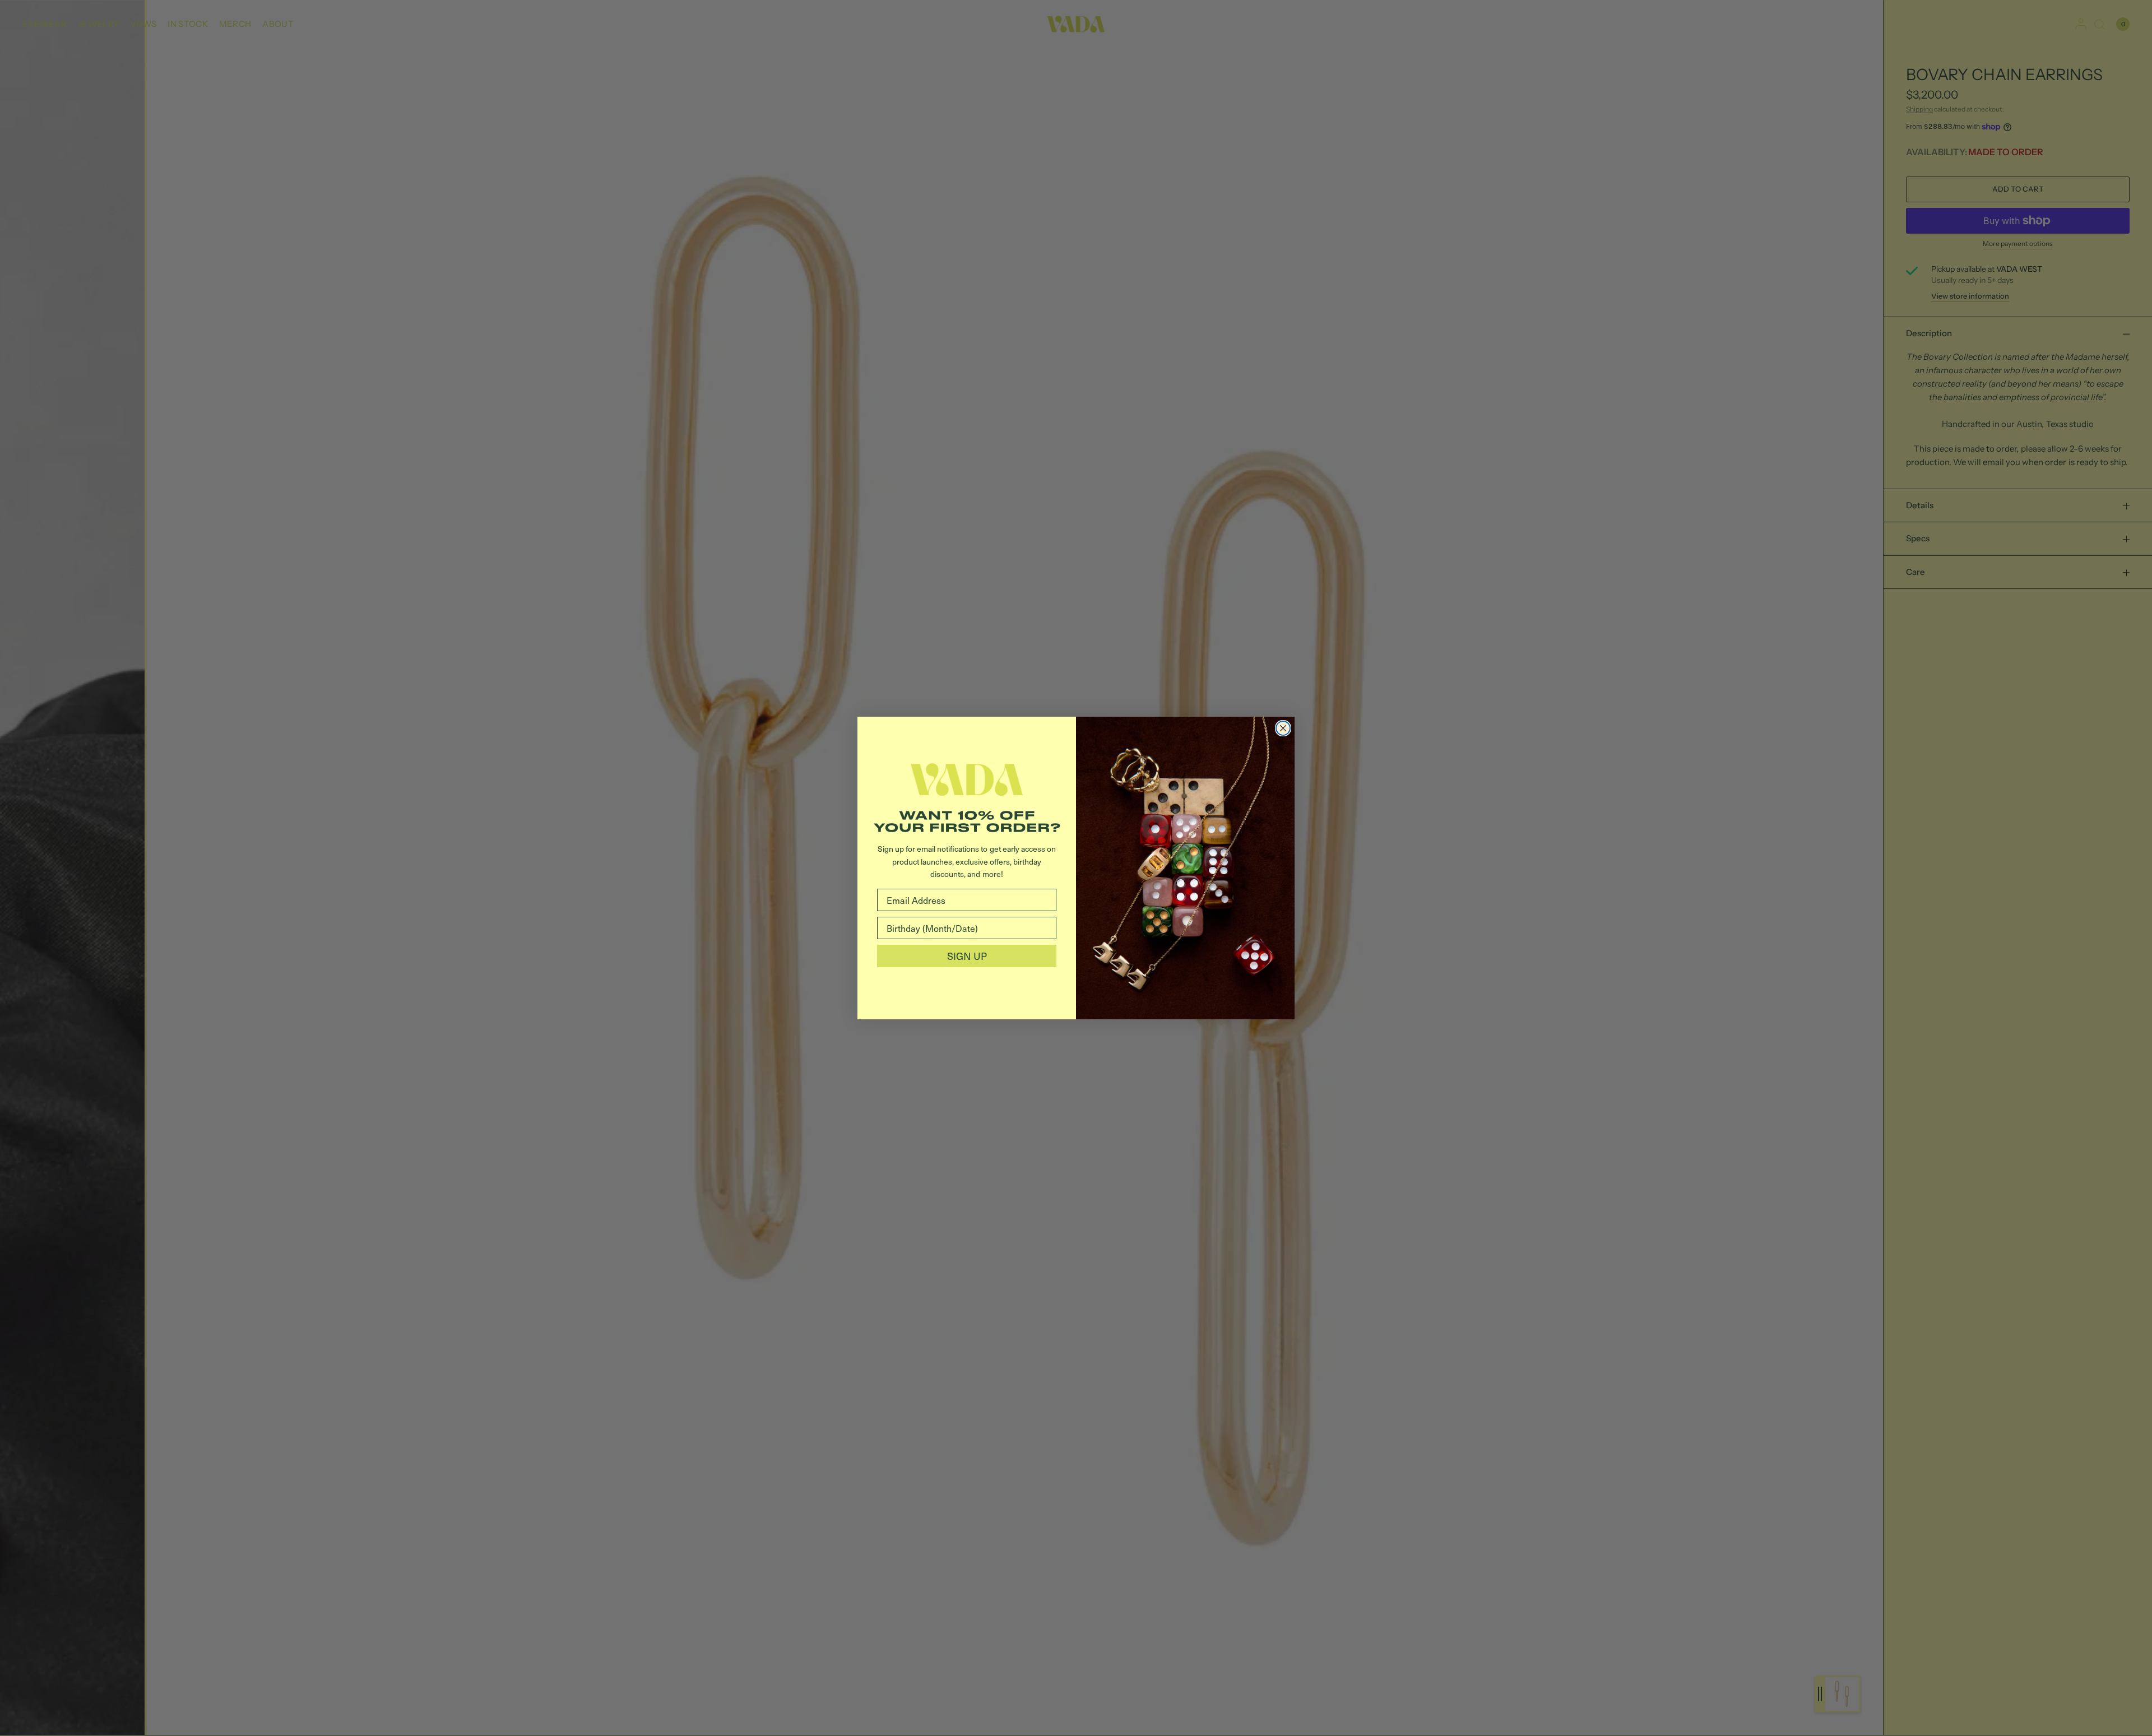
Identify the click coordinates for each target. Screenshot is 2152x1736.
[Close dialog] (1283, 728)
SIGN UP (967, 956)
